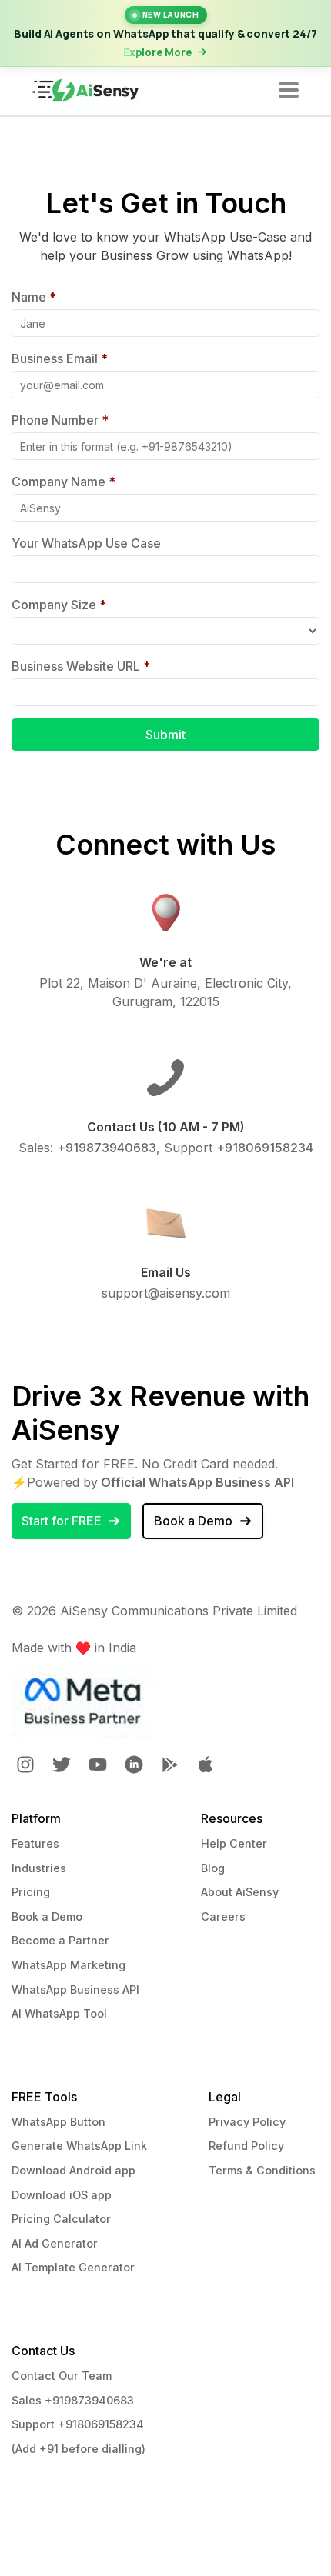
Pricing (31, 1892)
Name (34, 297)
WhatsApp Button (59, 2122)
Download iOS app (62, 2195)
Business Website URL (81, 666)
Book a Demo (47, 1916)
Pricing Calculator (61, 2219)
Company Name (64, 482)
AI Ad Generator (55, 2243)
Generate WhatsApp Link (79, 2146)
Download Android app (74, 2170)
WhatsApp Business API (75, 1989)
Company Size (59, 605)
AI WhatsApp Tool (59, 2013)
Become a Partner (60, 1940)
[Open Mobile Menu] (289, 91)
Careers (223, 1916)
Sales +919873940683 (73, 2400)
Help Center (234, 1843)
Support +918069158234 (78, 2424)
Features (35, 1843)
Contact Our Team (62, 2376)
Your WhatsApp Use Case (86, 543)
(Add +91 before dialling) (79, 2449)
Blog (213, 1868)
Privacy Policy (247, 2122)
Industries (39, 1868)
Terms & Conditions (262, 2170)
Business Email (60, 358)
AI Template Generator (73, 2267)
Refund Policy (246, 2146)
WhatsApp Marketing (69, 1965)
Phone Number (60, 420)
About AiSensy (240, 1892)
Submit (165, 735)
